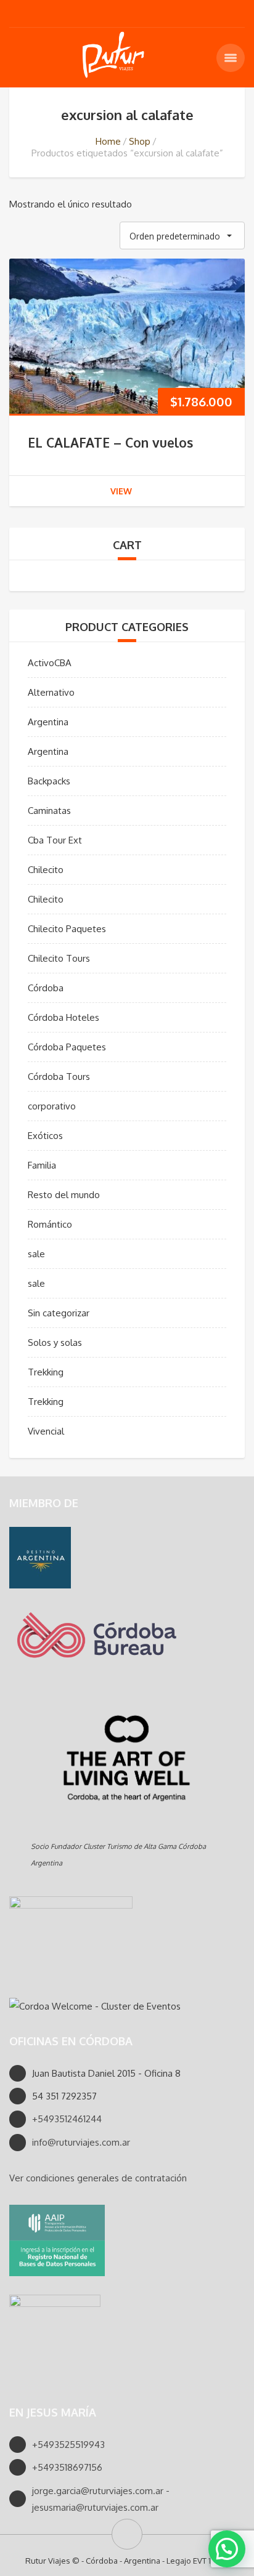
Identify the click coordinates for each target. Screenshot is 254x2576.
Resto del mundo (64, 1195)
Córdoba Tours (59, 1077)
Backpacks (49, 781)
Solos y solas (55, 1342)
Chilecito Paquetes (67, 929)
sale (36, 1254)
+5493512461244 (67, 2119)
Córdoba (46, 988)
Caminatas (49, 811)
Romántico (50, 1224)
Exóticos (45, 1136)
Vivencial (46, 1431)
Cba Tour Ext (55, 840)
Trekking (46, 1372)
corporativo (52, 1106)
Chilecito (46, 870)
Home (108, 141)
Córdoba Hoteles (63, 1017)
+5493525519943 (68, 2445)
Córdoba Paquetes (67, 1047)
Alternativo (51, 692)
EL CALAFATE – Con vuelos (110, 442)
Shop (140, 141)
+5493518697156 (67, 2467)
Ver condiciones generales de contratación (98, 2178)
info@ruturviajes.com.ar (81, 2142)
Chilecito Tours (59, 958)
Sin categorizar (59, 1313)
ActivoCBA (50, 663)
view (121, 491)
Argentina (48, 722)
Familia (42, 1165)
